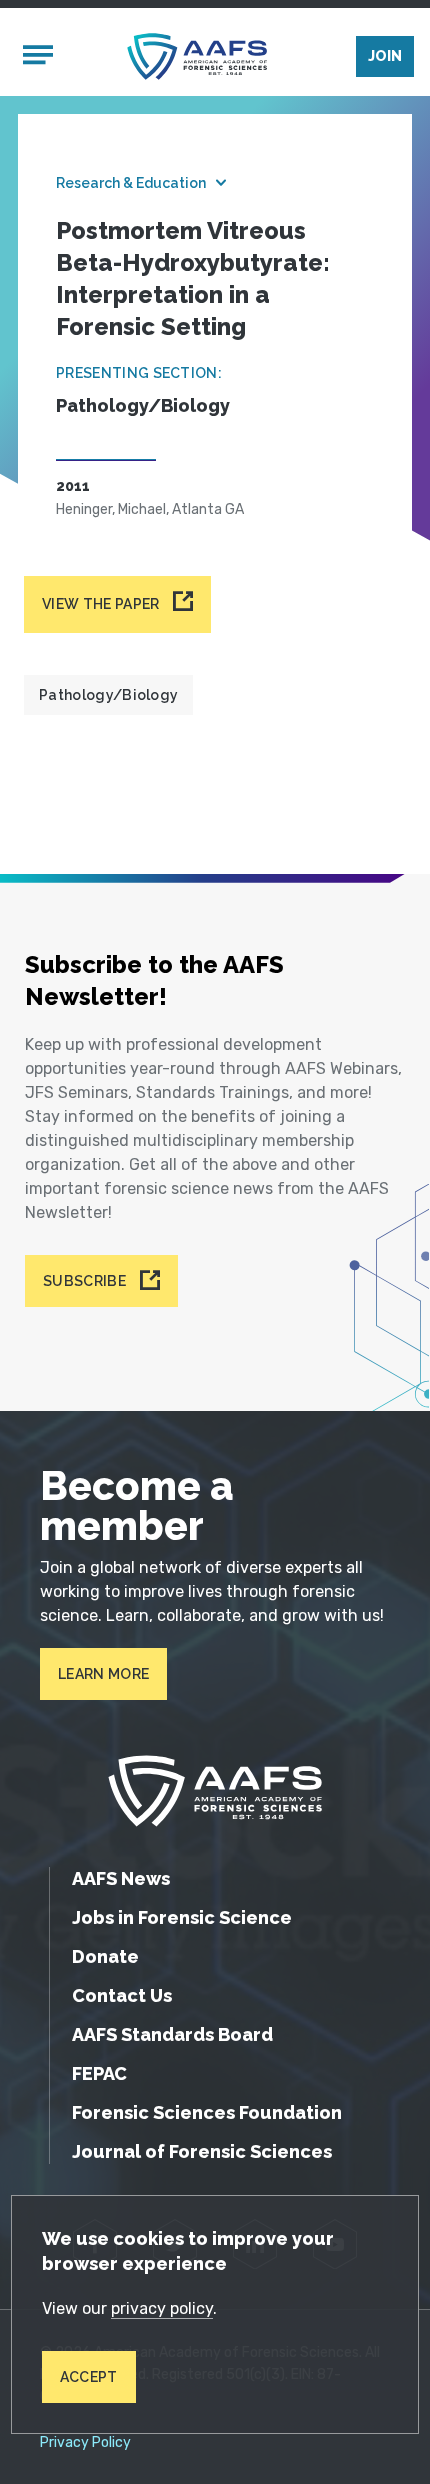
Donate (105, 1956)
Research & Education (131, 183)
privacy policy (162, 2308)
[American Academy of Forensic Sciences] (197, 56)
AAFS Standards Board (172, 2034)
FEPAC (99, 2073)
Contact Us (122, 1995)
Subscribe (84, 1281)
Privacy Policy (85, 2443)
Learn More (103, 1674)
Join (385, 56)
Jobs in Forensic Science (182, 1917)
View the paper (100, 604)
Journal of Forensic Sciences (202, 2151)
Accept (89, 2377)
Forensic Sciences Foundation (207, 2112)
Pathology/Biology (108, 695)
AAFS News (121, 1878)
